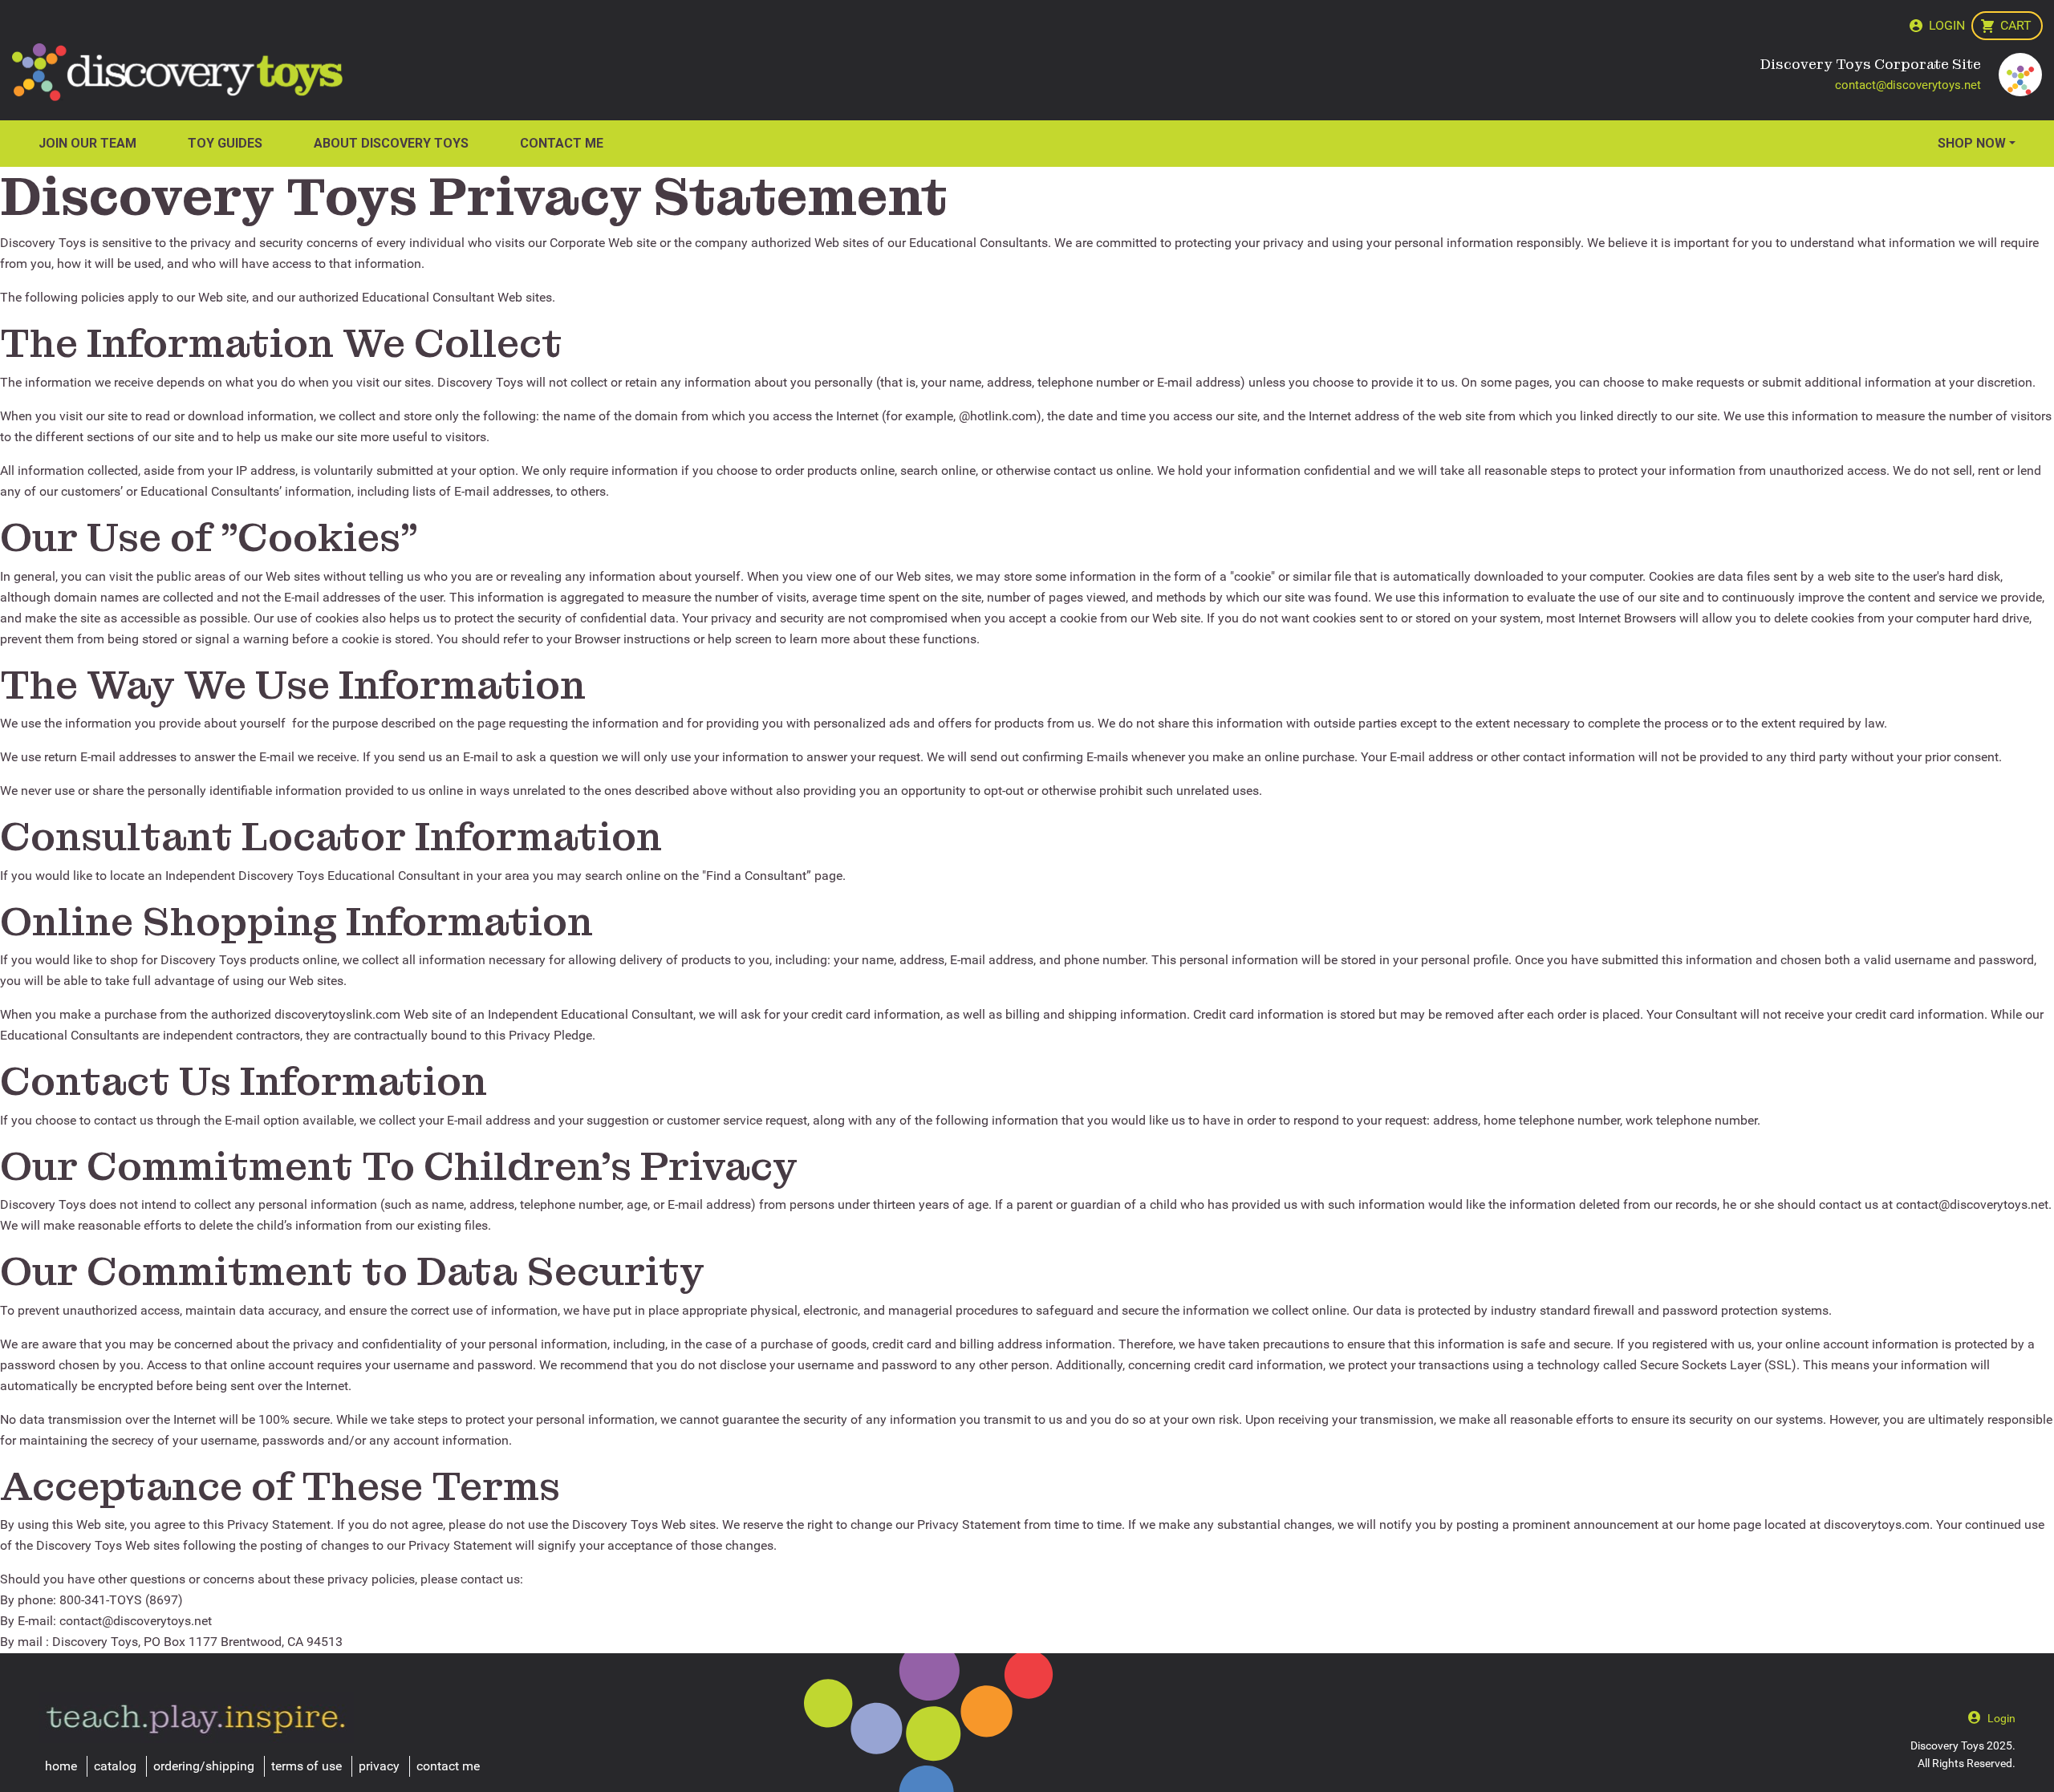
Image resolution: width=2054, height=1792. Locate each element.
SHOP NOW (1972, 143)
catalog (115, 1766)
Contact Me (562, 143)
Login (1947, 25)
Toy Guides (225, 143)
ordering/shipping (204, 1766)
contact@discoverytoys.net (1908, 85)
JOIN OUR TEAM (87, 143)
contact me (448, 1766)
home (61, 1766)
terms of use (306, 1766)
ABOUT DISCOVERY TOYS (391, 143)
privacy (379, 1766)
